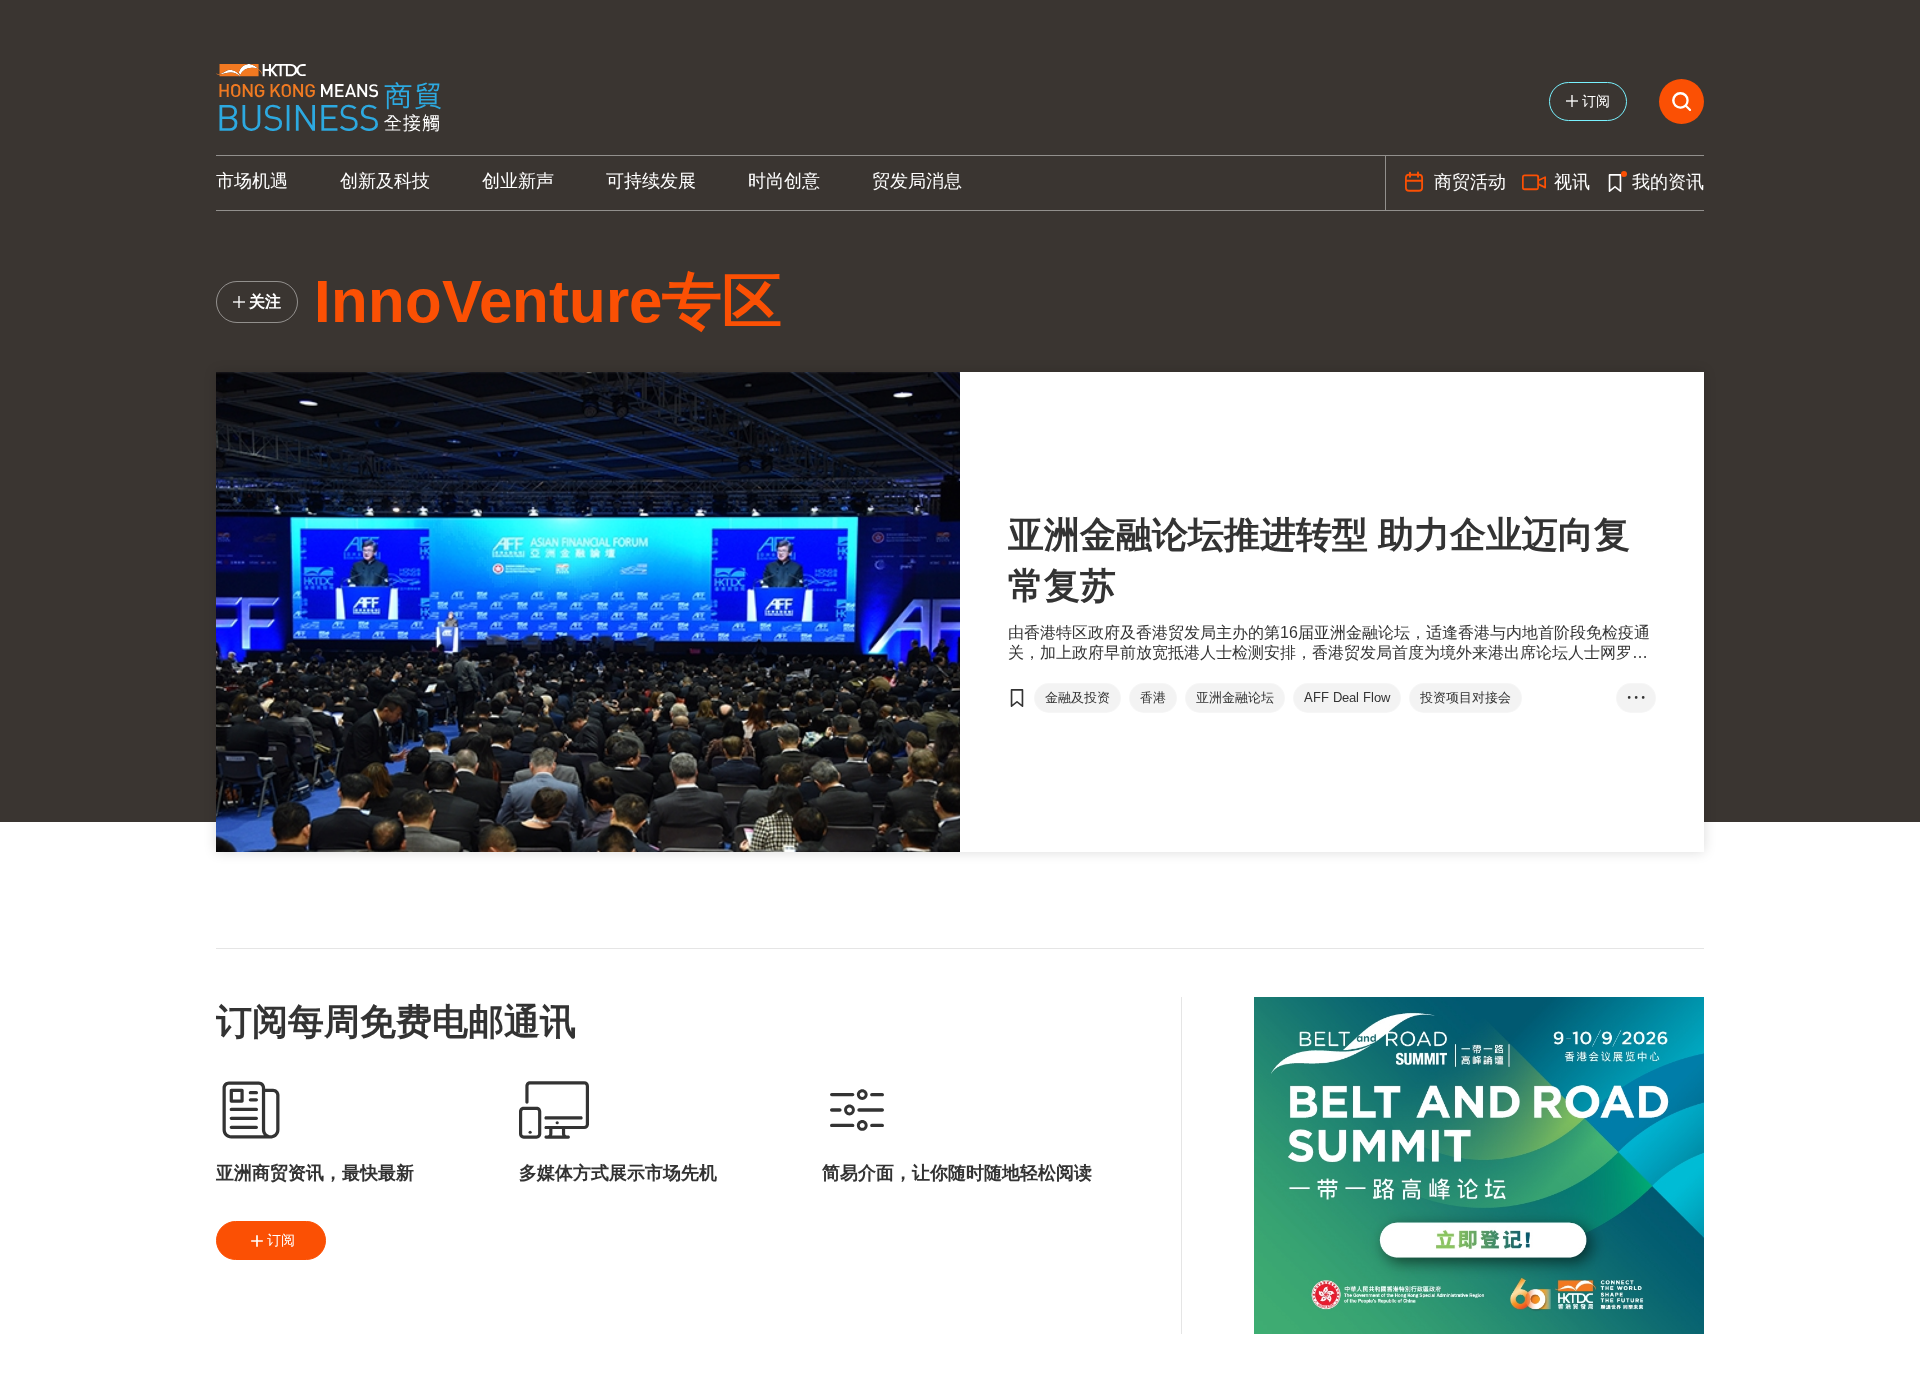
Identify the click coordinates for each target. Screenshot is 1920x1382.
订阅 (281, 1240)
